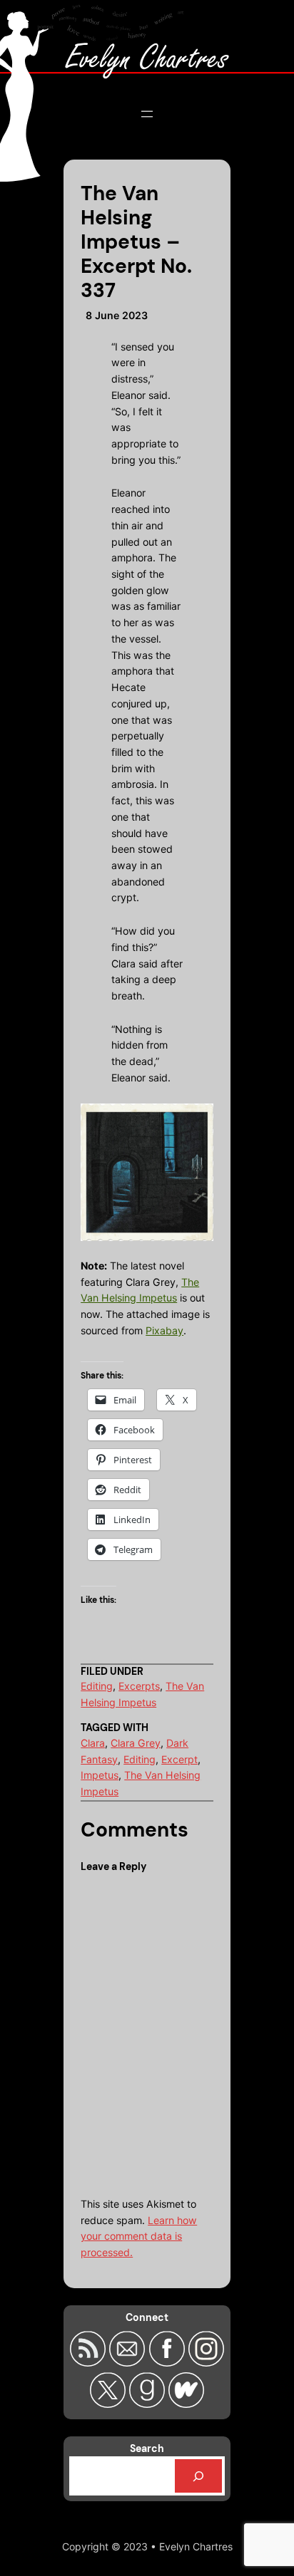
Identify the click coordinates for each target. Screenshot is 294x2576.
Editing (97, 1686)
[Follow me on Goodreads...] (149, 2404)
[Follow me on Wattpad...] (186, 2404)
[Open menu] (147, 114)
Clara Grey (136, 1743)
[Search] (198, 2476)
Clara (93, 1743)
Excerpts (139, 1686)
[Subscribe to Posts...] (90, 2362)
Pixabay (164, 1330)
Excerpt (179, 1759)
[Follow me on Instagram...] (206, 2362)
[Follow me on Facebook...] (168, 2362)
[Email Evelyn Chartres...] (129, 2362)
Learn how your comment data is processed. (139, 2236)
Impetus (100, 1775)
